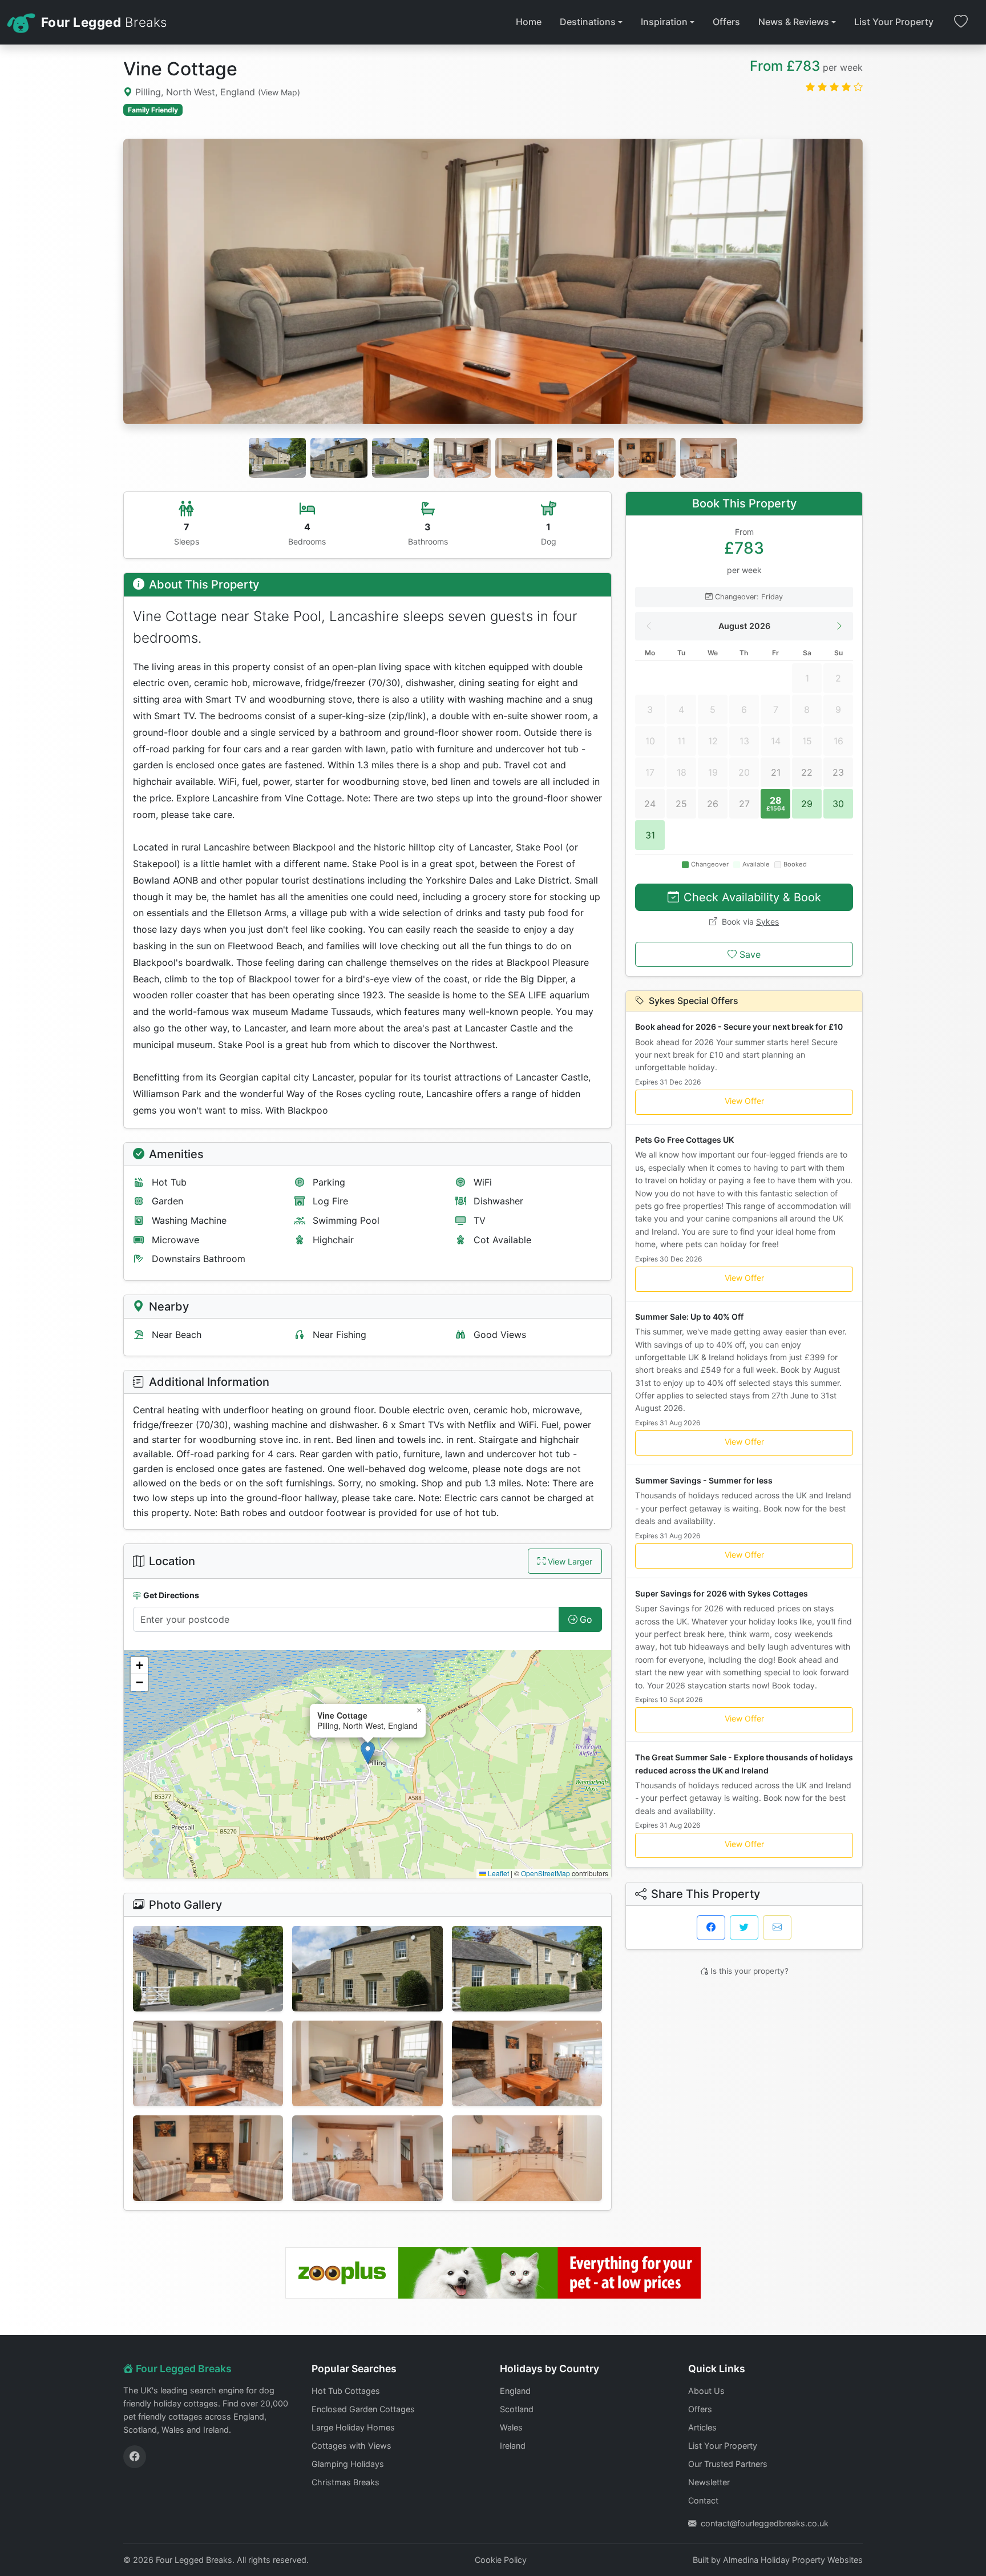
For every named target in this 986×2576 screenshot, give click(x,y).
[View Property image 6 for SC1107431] (527, 2063)
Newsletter (709, 2482)
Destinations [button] (588, 22)
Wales (511, 2427)
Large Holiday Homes (353, 2427)
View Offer (744, 1101)
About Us (706, 2391)
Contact (703, 2500)
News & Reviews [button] (794, 22)
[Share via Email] (777, 1928)
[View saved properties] (961, 22)
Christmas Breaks (345, 2482)
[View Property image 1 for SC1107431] (208, 1969)
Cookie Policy (501, 2560)
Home (529, 22)
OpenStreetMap (545, 1873)
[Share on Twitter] (744, 1928)
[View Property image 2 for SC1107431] (367, 1969)
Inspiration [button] (664, 22)
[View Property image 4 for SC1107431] (208, 2063)
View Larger (570, 1561)
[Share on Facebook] (711, 1928)
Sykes (767, 922)
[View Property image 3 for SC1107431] (527, 1969)
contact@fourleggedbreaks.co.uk (765, 2523)
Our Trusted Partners (728, 2464)
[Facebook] (135, 2457)
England (515, 2391)
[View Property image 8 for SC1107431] (367, 2158)
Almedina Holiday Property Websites (793, 2560)
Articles (702, 2427)
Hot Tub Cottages (346, 2391)
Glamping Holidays (348, 2464)
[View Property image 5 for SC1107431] (367, 2063)
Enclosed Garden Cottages (363, 2409)
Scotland (517, 2409)
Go (586, 1619)
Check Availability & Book (752, 897)
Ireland (513, 2446)
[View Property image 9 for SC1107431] (527, 2158)
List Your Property (894, 22)
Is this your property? (749, 1971)
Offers (726, 22)
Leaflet (498, 1873)
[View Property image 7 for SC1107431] (208, 2158)
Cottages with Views (351, 2446)
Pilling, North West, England (216, 92)
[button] (368, 1753)
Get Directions (171, 1595)
